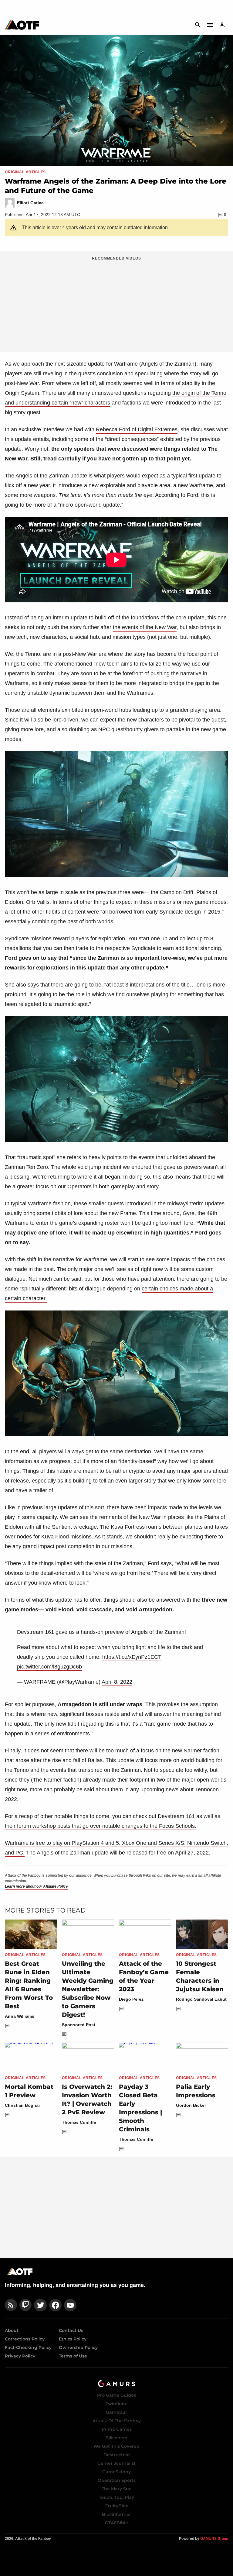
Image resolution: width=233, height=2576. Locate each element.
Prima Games (117, 2429)
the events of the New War (145, 627)
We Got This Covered (116, 2446)
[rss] (11, 2305)
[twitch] (25, 2305)
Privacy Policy (20, 2356)
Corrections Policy (25, 2339)
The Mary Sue (117, 2489)
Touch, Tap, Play (116, 2497)
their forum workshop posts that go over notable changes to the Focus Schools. (101, 1826)
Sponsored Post (79, 2025)
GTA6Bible (116, 2523)
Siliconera (117, 2438)
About (12, 2330)
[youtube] (70, 2305)
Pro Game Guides (116, 2395)
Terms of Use (73, 2356)
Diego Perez (131, 1999)
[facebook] (55, 2305)
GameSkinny (116, 2472)
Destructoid (117, 2455)
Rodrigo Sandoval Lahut (201, 1999)
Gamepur (116, 2412)
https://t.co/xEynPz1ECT (132, 1657)
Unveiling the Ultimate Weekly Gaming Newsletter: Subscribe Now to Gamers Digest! (88, 1989)
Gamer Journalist (116, 2463)
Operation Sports (117, 2480)
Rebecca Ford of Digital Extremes (137, 429)
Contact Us (71, 2330)
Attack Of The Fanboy (117, 2421)
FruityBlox (117, 2506)
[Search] (198, 25)
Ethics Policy (73, 2339)
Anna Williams (20, 2016)
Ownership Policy (78, 2347)
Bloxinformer (116, 2514)
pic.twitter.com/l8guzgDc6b (49, 1667)
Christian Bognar (22, 2105)
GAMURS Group (214, 2539)
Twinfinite (117, 2404)
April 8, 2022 (117, 1682)
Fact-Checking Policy (28, 2347)
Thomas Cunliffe (79, 2122)
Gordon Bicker (191, 2105)
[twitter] (40, 2305)
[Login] (222, 25)
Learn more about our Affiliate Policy (36, 1886)
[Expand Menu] (210, 25)
